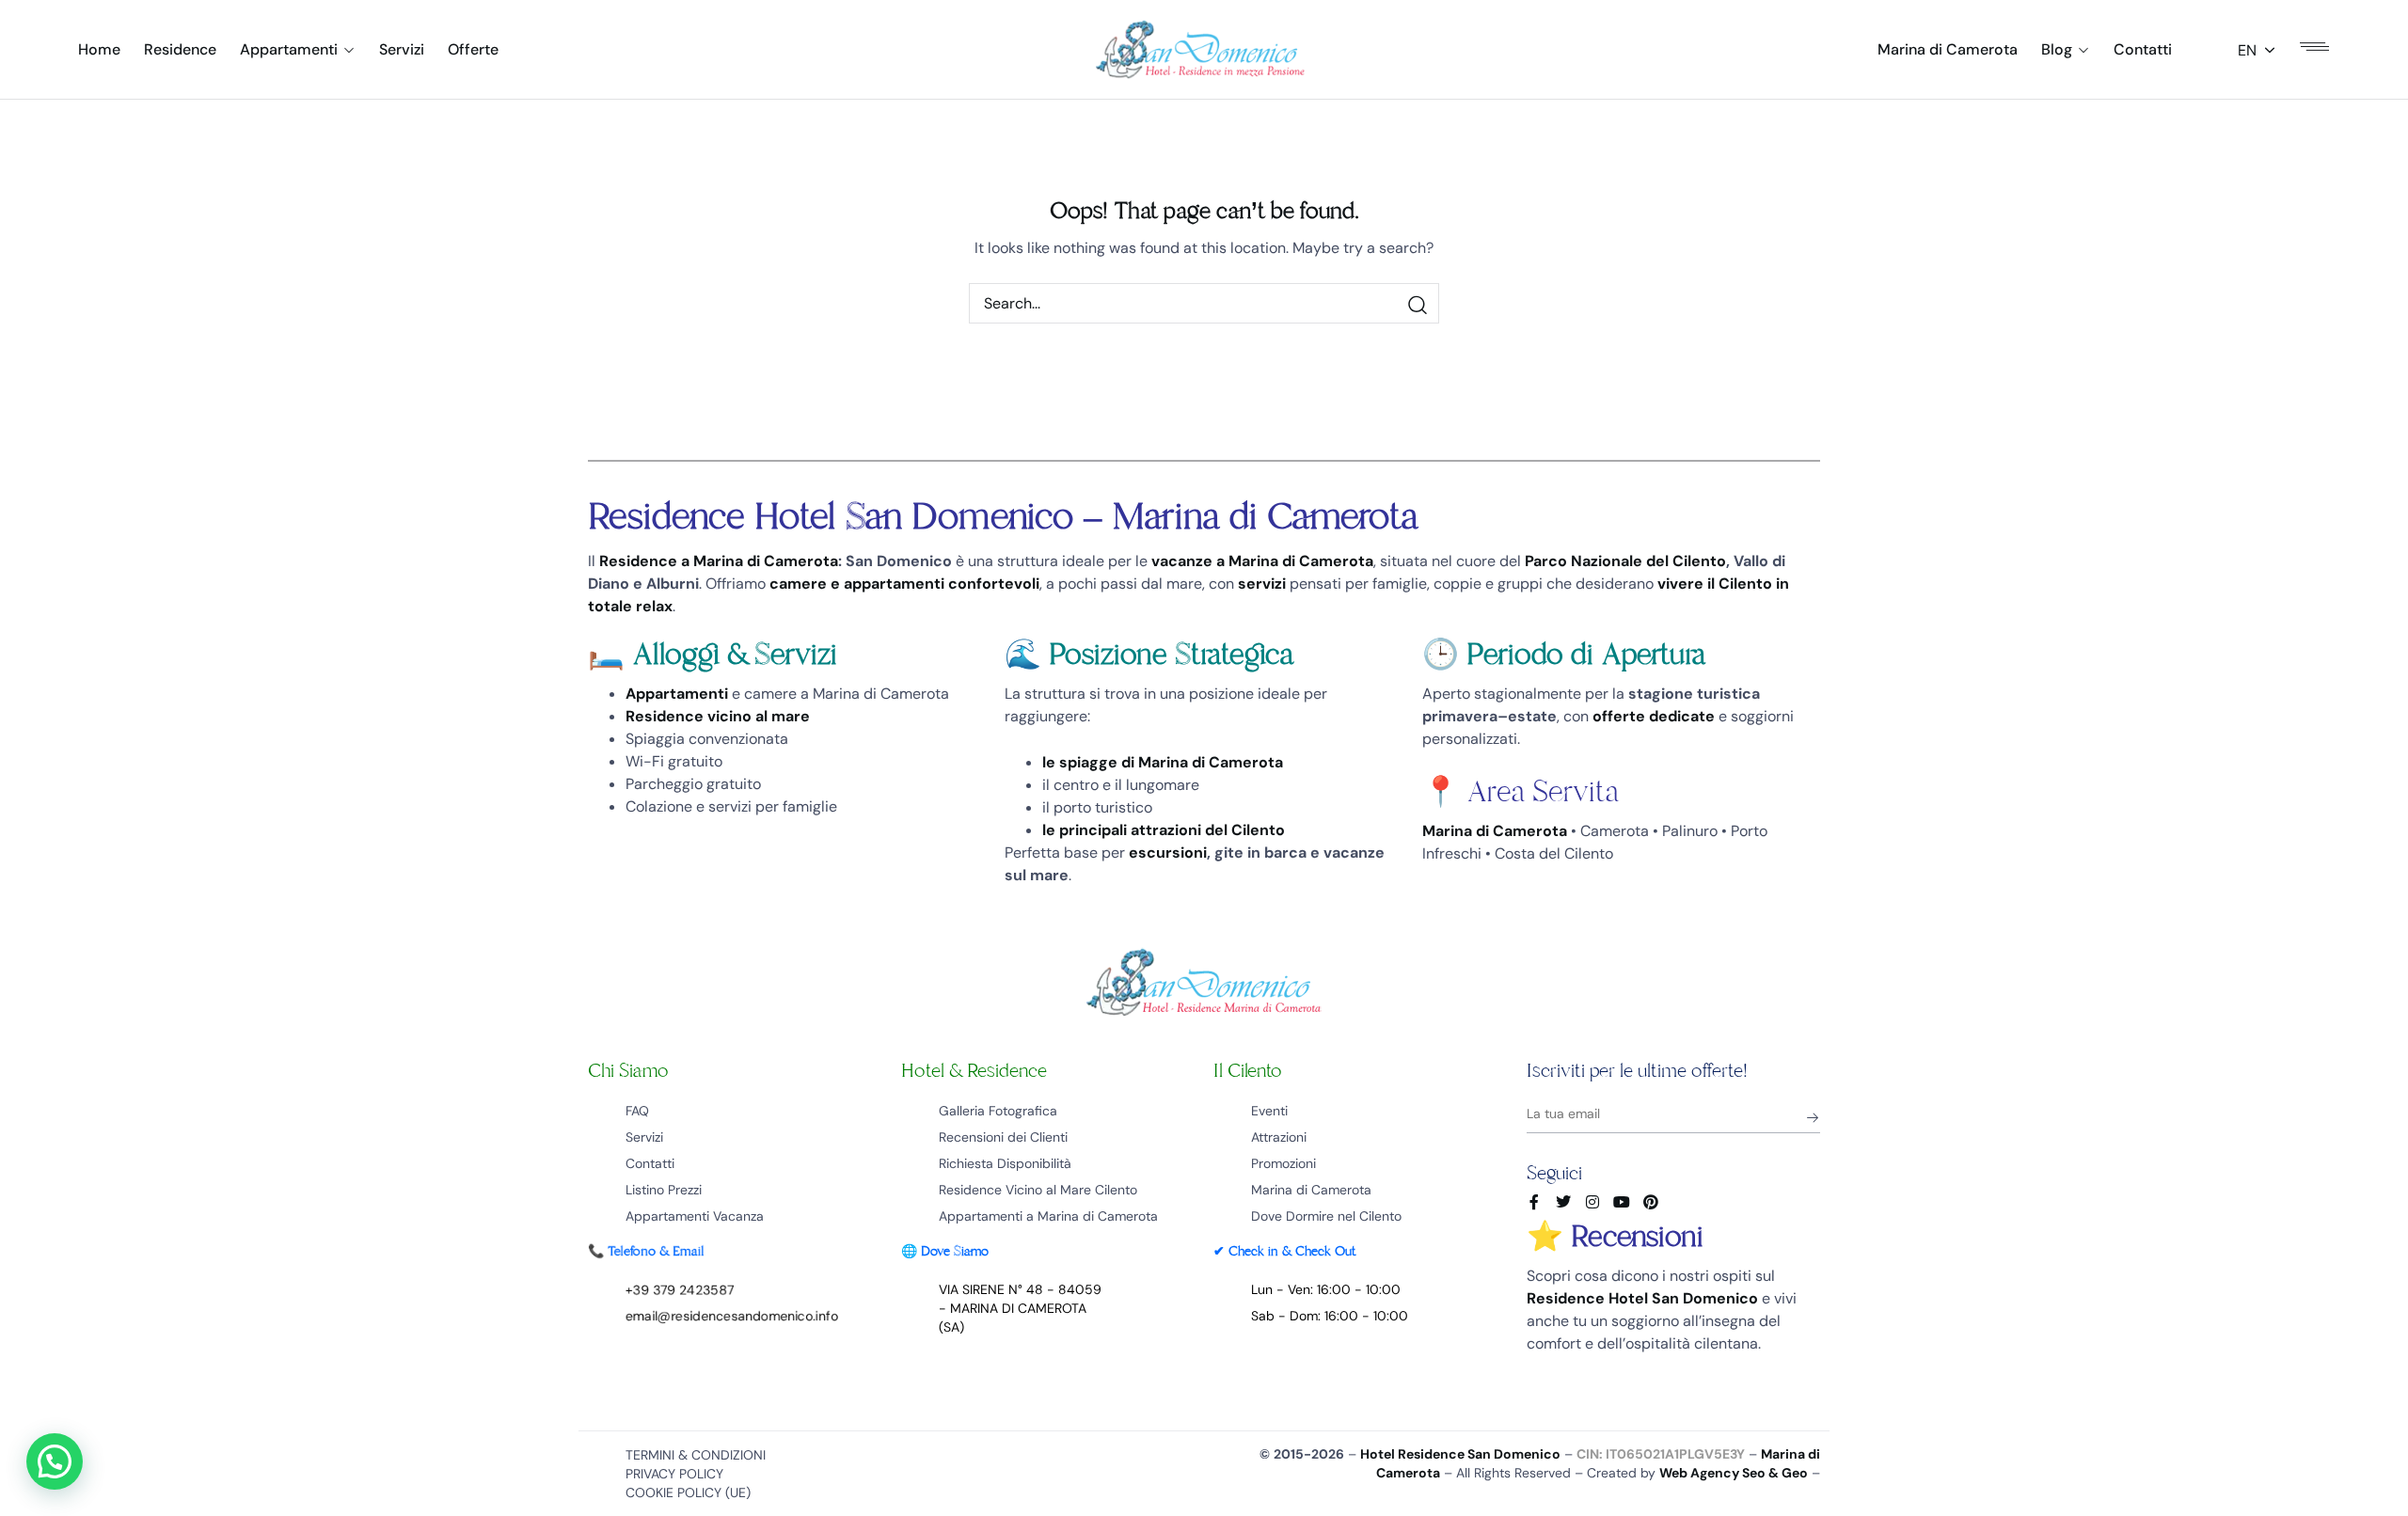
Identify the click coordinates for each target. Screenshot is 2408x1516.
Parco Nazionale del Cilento (1625, 561)
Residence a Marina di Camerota (719, 561)
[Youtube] (1622, 1202)
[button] (55, 1461)
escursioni (1168, 853)
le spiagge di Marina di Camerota (1163, 762)
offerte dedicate (1654, 716)
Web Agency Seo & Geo (1734, 1473)
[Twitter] (1563, 1202)
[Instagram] (1592, 1202)
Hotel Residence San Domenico (1460, 1454)
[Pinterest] (1651, 1202)
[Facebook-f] (1534, 1202)
